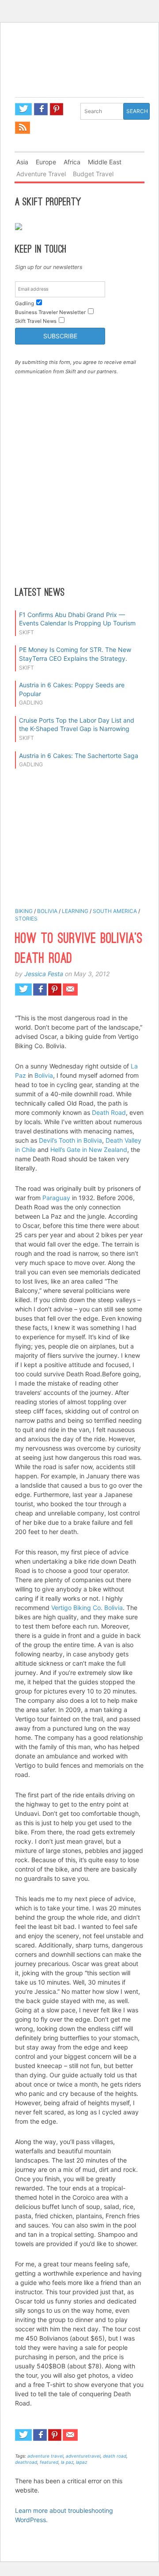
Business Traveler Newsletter (50, 312)
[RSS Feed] (23, 128)
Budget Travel (93, 174)
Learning (75, 911)
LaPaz (81, 2462)
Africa (72, 162)
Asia (22, 162)
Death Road (109, 1112)
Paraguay (56, 1198)
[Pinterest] (57, 109)
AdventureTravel (83, 2456)
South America (115, 911)
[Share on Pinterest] (55, 989)
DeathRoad (26, 2462)
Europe (46, 162)
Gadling (79, 72)
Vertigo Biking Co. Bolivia (87, 1608)
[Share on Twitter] (23, 989)
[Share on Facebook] (40, 989)
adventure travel (45, 2456)
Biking (24, 911)
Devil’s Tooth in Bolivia (70, 1140)
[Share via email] (70, 989)
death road (115, 2456)
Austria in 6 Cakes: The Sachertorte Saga (79, 756)
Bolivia (47, 911)
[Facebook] (41, 109)
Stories (26, 919)
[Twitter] (23, 109)
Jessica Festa (44, 974)
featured (49, 2462)
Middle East (105, 162)
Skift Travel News (36, 321)
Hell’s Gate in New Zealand (89, 1150)
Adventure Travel (41, 174)
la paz (67, 2462)
